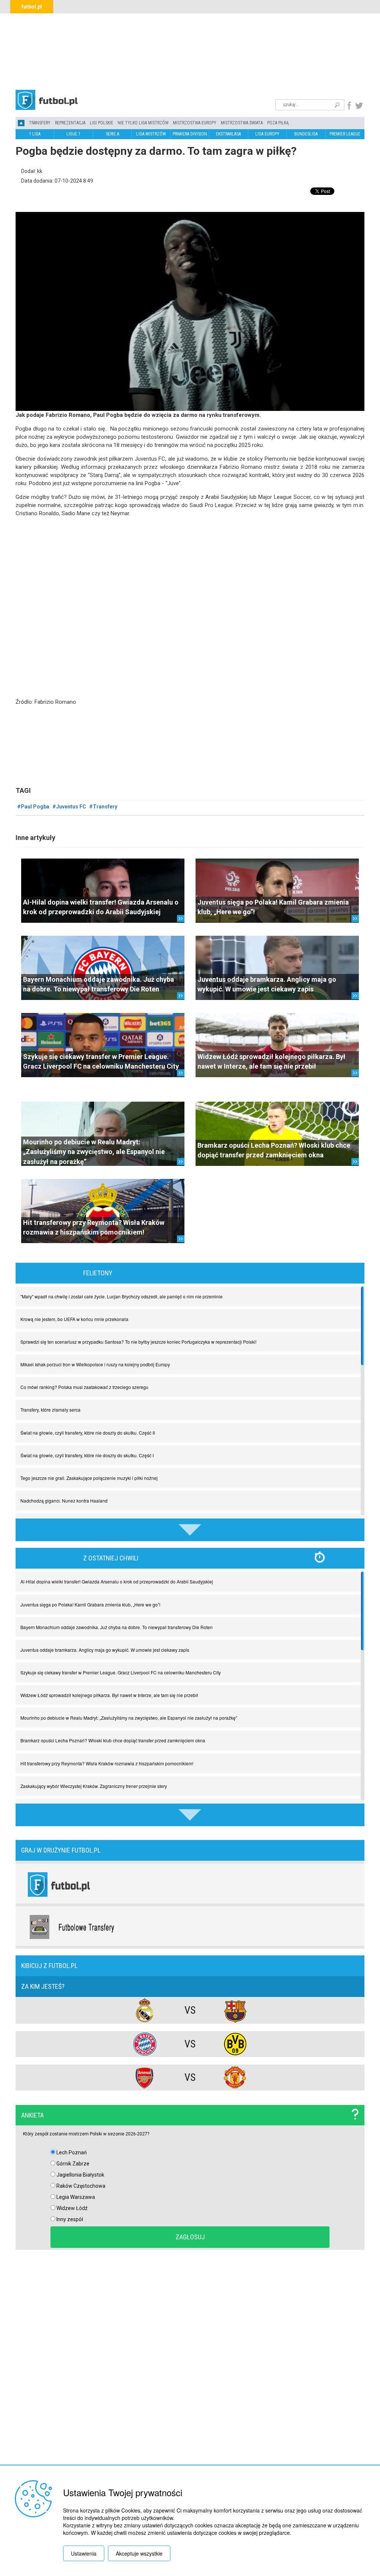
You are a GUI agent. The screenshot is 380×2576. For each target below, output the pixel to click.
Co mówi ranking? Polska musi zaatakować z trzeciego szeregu (84, 1387)
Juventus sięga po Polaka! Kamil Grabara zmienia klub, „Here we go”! (90, 1604)
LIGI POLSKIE (101, 123)
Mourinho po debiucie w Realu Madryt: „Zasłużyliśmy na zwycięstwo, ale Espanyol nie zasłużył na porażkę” (94, 1152)
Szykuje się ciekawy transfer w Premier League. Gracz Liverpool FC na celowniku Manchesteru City (121, 1672)
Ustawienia (84, 2553)
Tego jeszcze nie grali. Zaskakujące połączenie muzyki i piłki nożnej (89, 1478)
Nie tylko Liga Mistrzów (143, 123)
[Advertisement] (190, 50)
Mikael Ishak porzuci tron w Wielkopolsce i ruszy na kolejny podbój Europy (95, 1364)
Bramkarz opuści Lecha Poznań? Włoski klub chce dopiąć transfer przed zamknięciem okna (113, 1740)
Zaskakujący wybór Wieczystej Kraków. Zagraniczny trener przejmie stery (94, 1786)
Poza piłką (278, 123)
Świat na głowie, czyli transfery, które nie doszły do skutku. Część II (88, 1433)
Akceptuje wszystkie (139, 2553)
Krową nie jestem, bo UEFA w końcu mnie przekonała (74, 1319)
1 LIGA (35, 134)
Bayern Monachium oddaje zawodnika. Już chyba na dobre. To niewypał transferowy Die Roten (117, 1627)
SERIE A (112, 134)
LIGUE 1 (73, 134)
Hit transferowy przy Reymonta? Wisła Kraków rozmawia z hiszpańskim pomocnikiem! (107, 1763)
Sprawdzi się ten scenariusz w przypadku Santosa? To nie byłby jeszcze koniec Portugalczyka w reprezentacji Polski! (138, 1342)
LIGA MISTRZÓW (151, 134)
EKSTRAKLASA (228, 134)
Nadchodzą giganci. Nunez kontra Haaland (64, 1501)
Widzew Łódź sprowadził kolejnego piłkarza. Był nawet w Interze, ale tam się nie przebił (109, 1695)
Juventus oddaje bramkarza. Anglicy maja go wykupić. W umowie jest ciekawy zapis (105, 1650)
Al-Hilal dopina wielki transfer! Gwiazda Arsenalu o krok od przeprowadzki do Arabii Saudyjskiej (117, 1581)
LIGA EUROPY (267, 134)
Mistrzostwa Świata (242, 123)
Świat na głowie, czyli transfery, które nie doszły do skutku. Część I (87, 1455)
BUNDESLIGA (306, 134)
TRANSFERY (40, 123)
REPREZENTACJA (70, 123)
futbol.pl (32, 7)
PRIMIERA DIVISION (190, 134)
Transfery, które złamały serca (50, 1410)
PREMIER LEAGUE (345, 134)
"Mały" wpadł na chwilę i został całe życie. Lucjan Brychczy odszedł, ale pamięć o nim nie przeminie (122, 1296)
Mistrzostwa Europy (195, 123)
